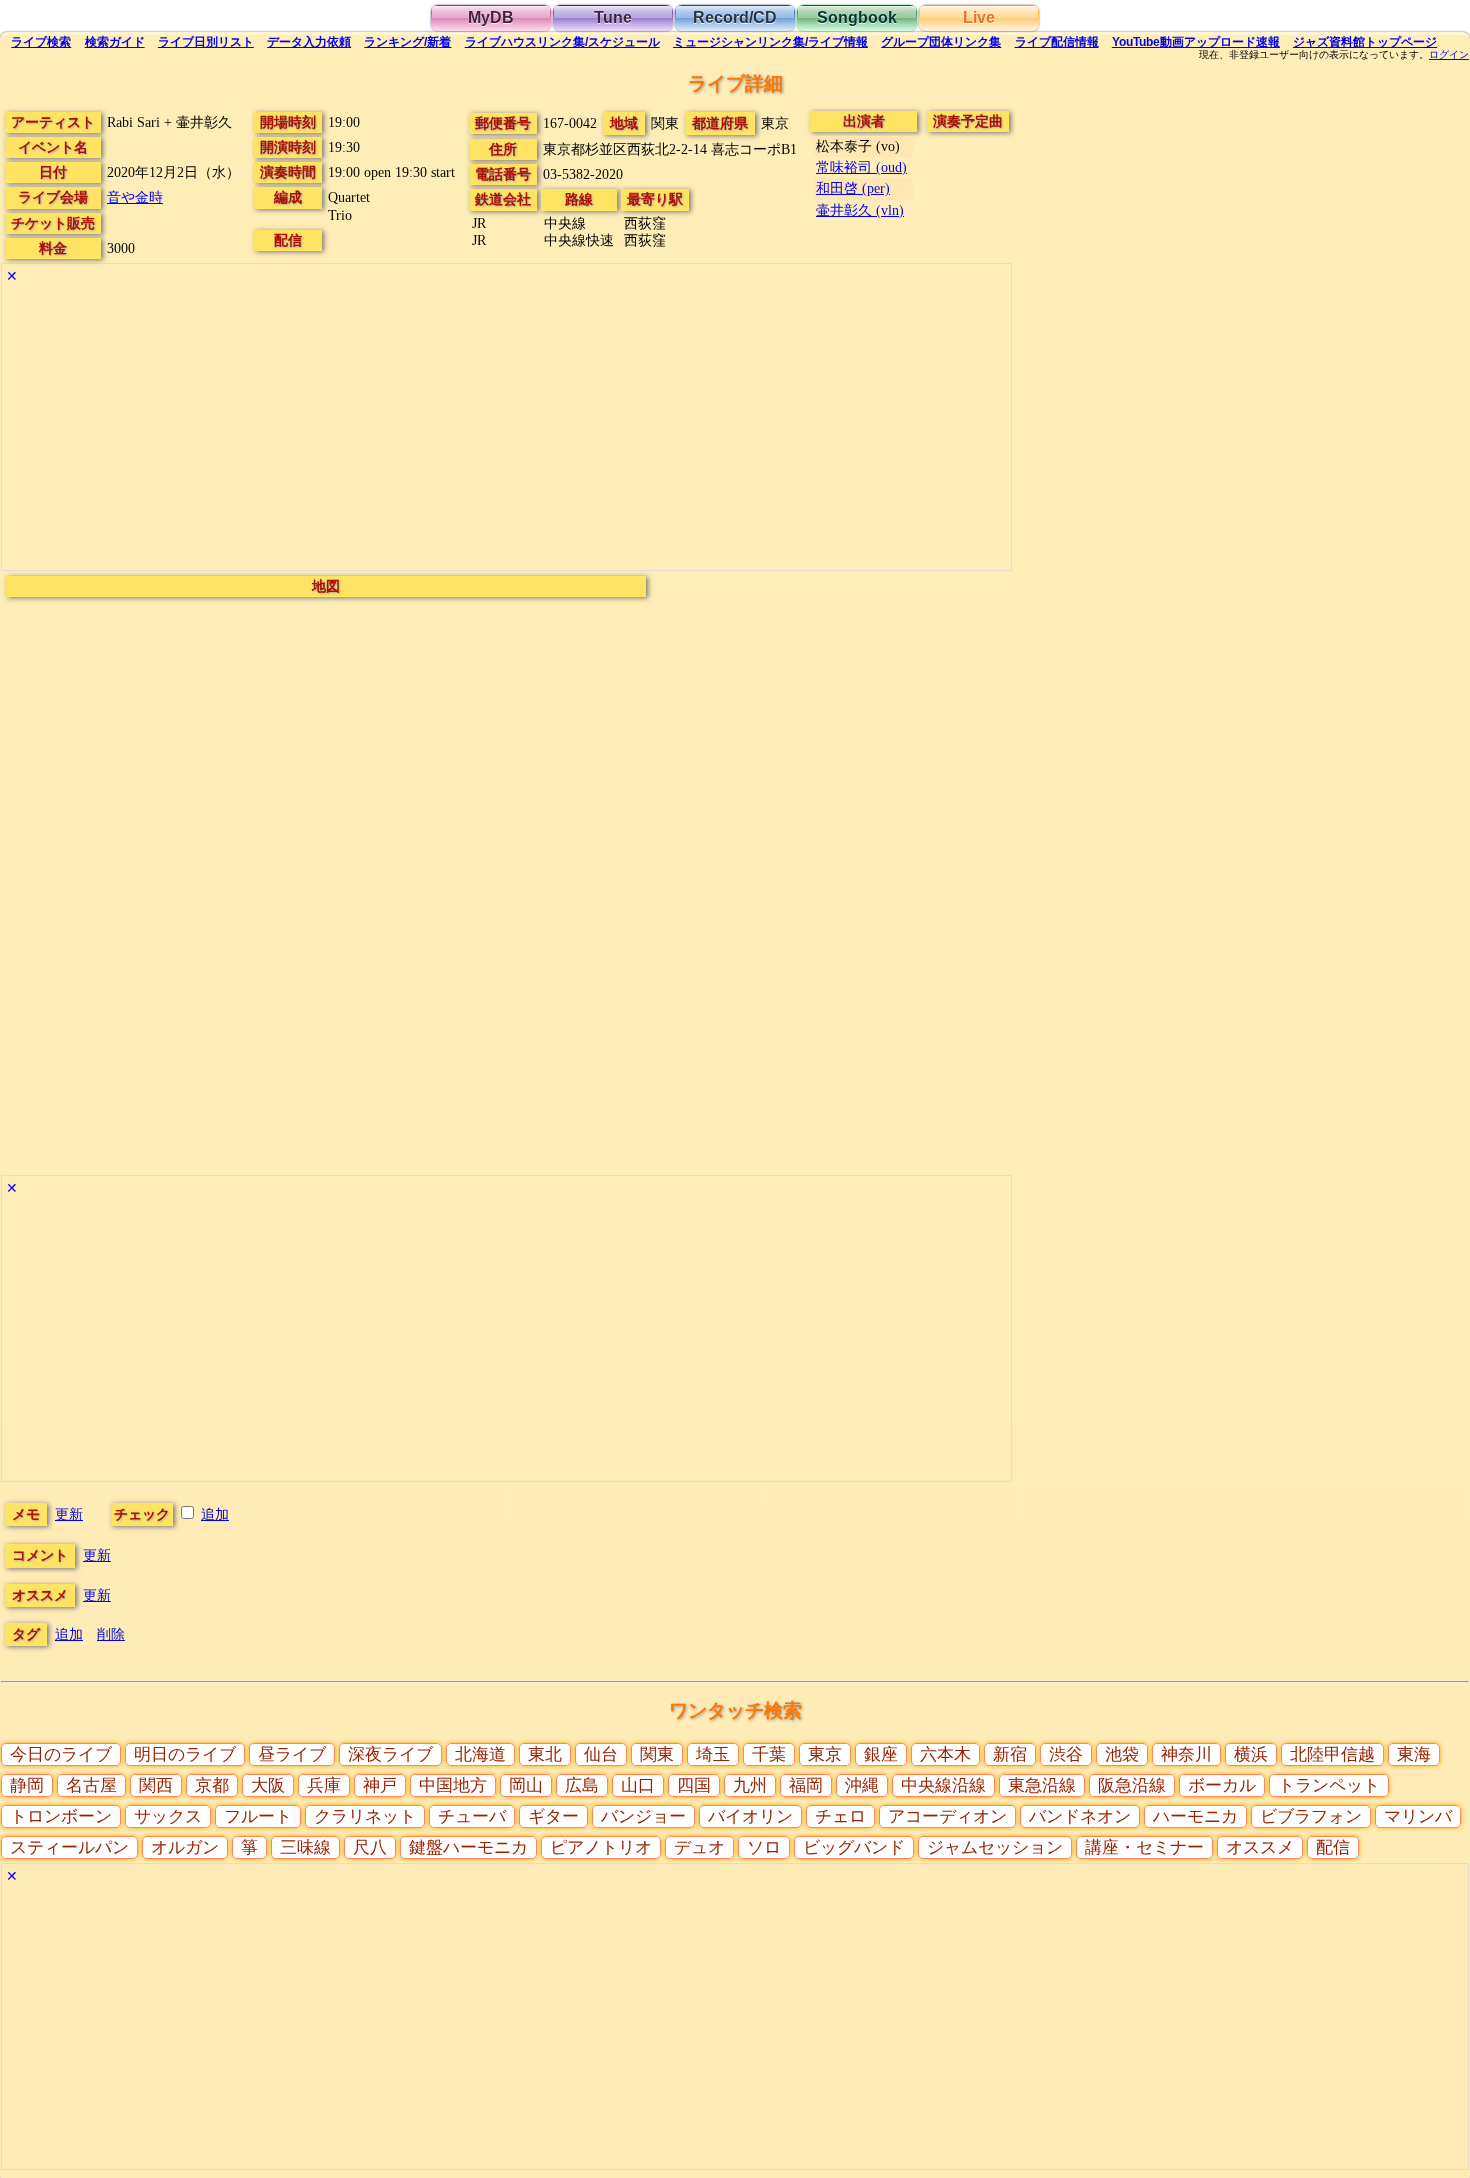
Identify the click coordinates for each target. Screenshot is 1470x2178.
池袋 (1122, 1754)
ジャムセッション (995, 1847)
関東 (657, 1754)
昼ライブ (292, 1754)
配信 (1057, 42)
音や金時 (135, 197)
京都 (212, 1785)
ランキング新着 (407, 42)
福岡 (806, 1785)
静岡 (27, 1785)
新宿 (1010, 1754)
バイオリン (750, 1816)
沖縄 (862, 1785)
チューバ (472, 1816)
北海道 (480, 1754)
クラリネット (365, 1816)
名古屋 (91, 1785)
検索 (41, 42)
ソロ (764, 1847)
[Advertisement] (506, 430)
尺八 (370, 1847)
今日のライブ (61, 1754)
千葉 (769, 1754)
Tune (613, 17)
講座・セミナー (1144, 1847)
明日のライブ (185, 1754)
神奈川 (1186, 1754)
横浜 (1251, 1754)
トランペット (1329, 1785)
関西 (156, 1785)
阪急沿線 (1132, 1785)
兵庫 (324, 1785)
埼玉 (713, 1754)
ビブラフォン (1311, 1816)
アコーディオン (947, 1816)
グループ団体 (941, 42)
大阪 (268, 1785)
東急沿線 (1042, 1785)
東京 (825, 1754)
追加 (215, 1514)
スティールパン (69, 1847)
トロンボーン (61, 1816)
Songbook (857, 17)
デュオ (699, 1847)
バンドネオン (1080, 1816)
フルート (258, 1816)
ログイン (1449, 55)
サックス (168, 1816)
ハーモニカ (1195, 1816)
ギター (553, 1816)
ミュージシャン (770, 42)
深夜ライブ (390, 1754)
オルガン (185, 1847)
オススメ (1260, 1847)
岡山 (526, 1785)
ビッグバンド (854, 1847)
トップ (1365, 42)
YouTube (1196, 42)
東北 (545, 1754)
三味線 (305, 1847)
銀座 (881, 1754)
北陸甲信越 (1332, 1754)
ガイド (115, 42)
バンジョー (643, 1816)
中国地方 (453, 1785)
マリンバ (1418, 1816)
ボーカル (1222, 1785)
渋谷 (1066, 1754)
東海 (1414, 1754)
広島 (582, 1785)
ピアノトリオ (601, 1847)
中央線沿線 (943, 1785)
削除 (111, 1634)
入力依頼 (309, 42)
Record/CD (735, 17)
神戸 (380, 1785)
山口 (638, 1785)
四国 (694, 1785)
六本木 (945, 1754)
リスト (206, 42)
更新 (69, 1514)
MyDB (491, 17)
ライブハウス (562, 42)
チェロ (840, 1816)
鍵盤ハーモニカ (468, 1847)
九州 (750, 1785)
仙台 (601, 1754)
